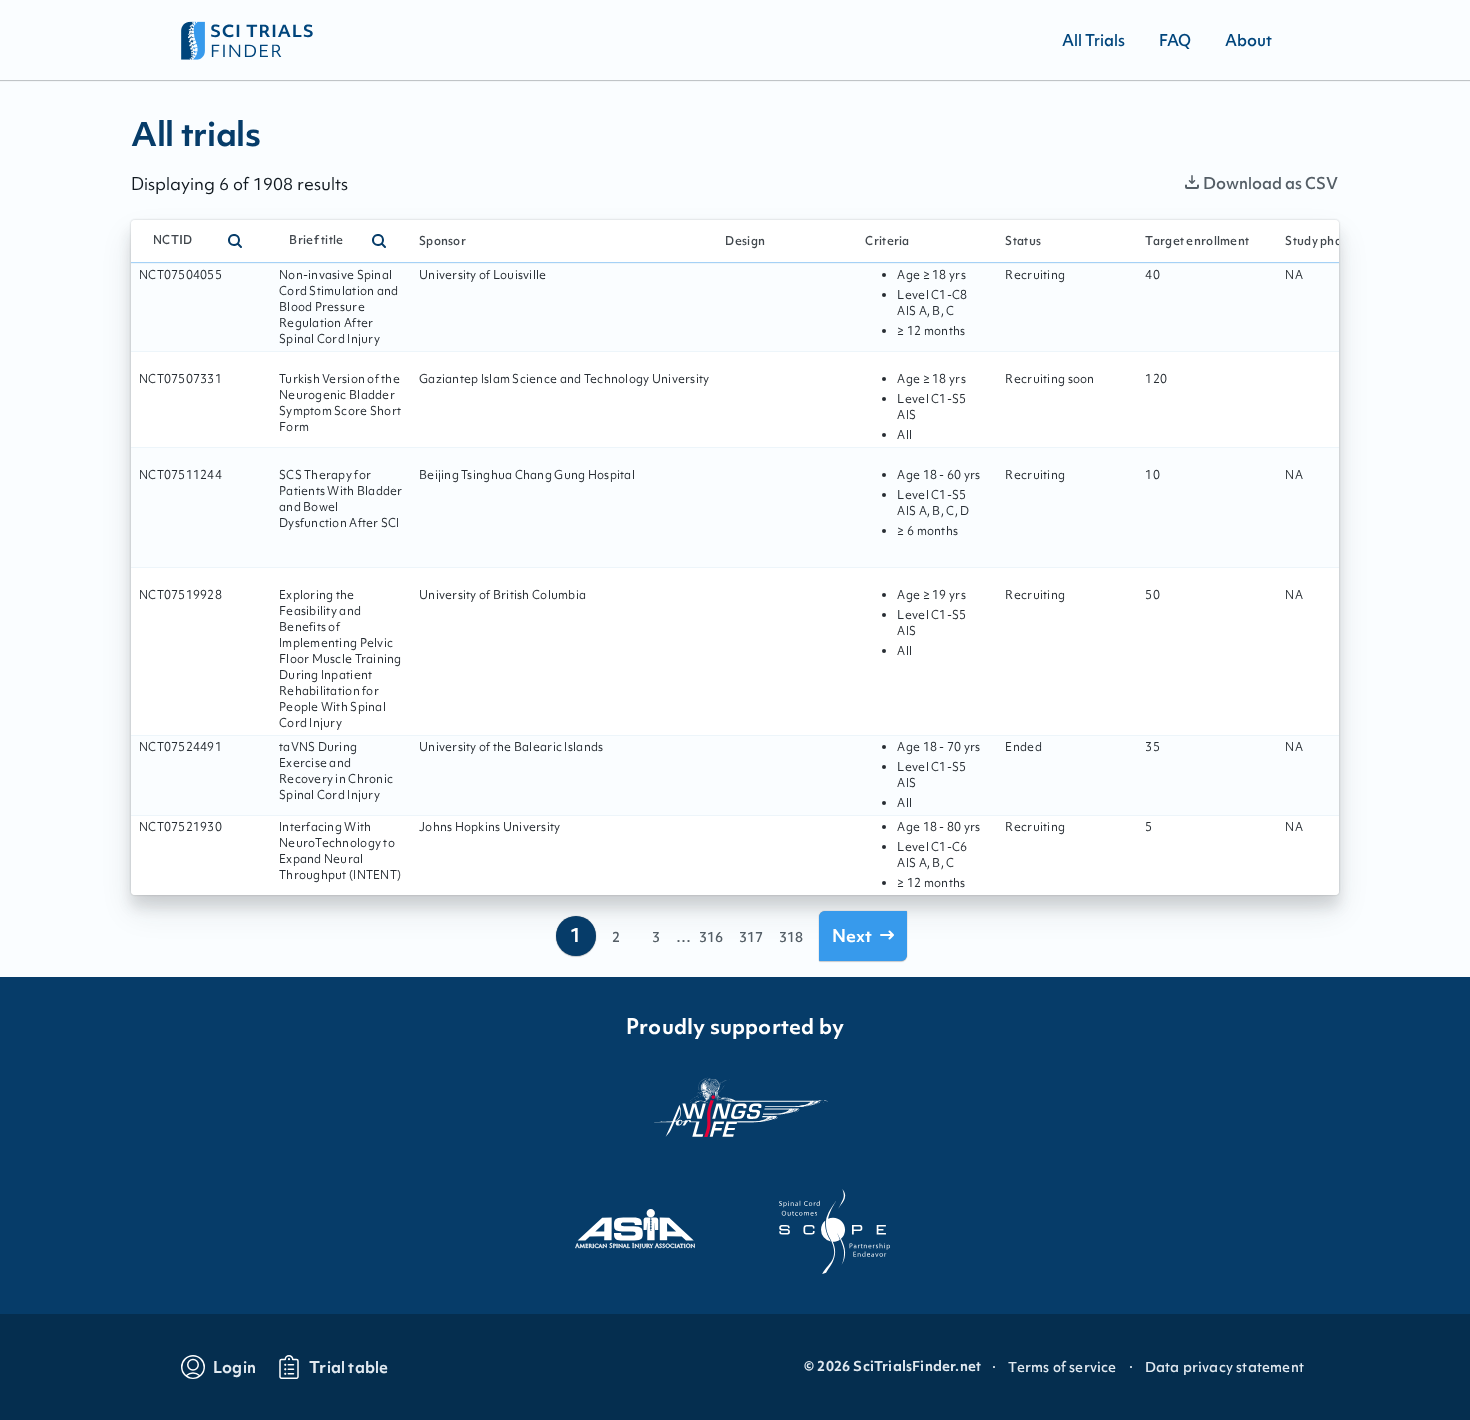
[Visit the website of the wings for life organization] (735, 1119)
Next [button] (852, 935)
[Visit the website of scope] (835, 1232)
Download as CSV (1270, 183)
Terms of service (1062, 1367)
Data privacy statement (1224, 1367)
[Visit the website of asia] (635, 1232)
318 (791, 937)
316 (711, 937)
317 (751, 937)
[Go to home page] (247, 40)
